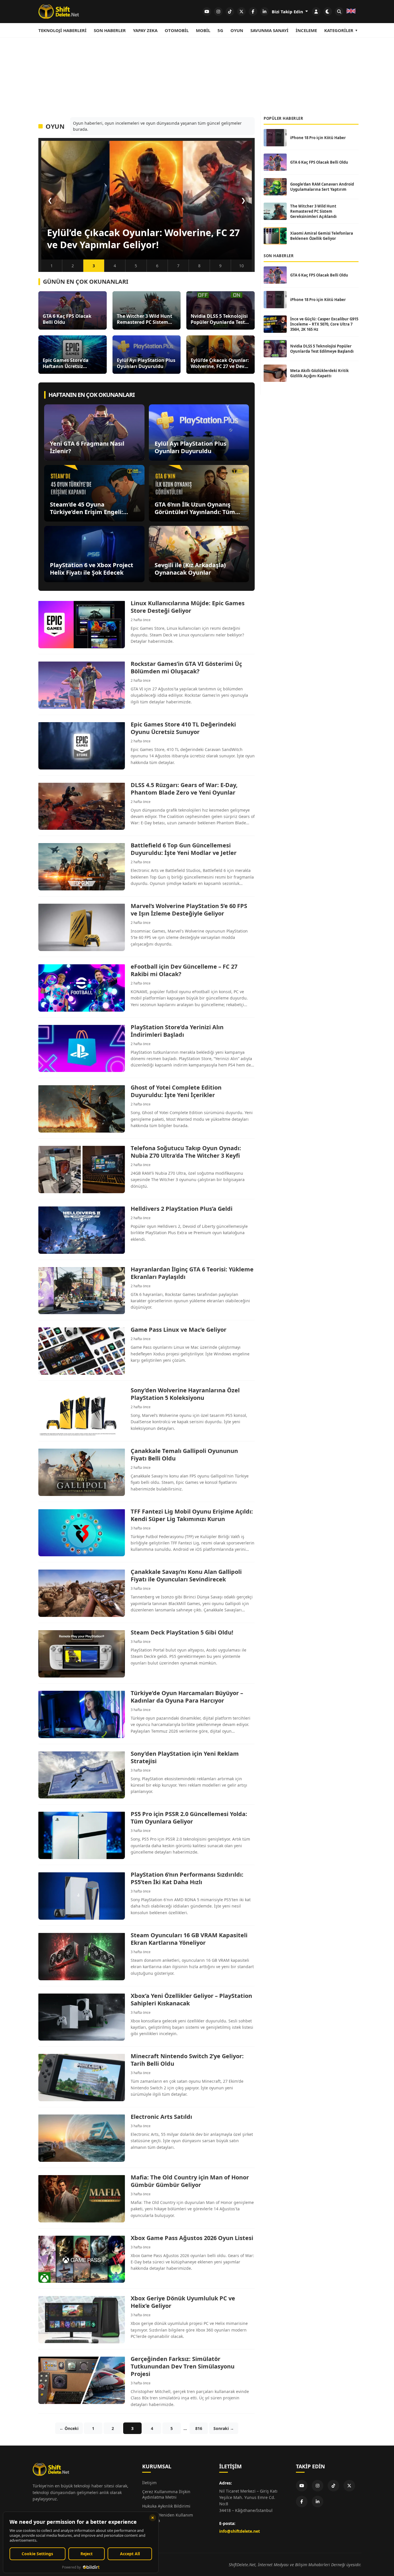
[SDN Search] (339, 12)
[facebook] (253, 12)
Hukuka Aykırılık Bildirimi (166, 2506)
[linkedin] (264, 12)
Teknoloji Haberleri (62, 30)
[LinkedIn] (318, 2502)
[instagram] (218, 12)
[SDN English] (351, 12)
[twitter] (241, 12)
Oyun (237, 30)
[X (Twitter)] (349, 2486)
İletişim (149, 2483)
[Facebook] (302, 2502)
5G (220, 30)
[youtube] (207, 12)
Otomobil (177, 30)
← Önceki (69, 2428)
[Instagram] (318, 2486)
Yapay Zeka (145, 30)
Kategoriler (339, 30)
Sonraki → (224, 2428)
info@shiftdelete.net (240, 2531)
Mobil (203, 30)
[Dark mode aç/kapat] (328, 12)
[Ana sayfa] (59, 12)
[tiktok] (230, 12)
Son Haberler (110, 30)
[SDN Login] (316, 12)
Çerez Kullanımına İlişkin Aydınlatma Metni (166, 2494)
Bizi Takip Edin (288, 12)
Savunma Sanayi (269, 30)
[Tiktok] (333, 2486)
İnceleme (306, 30)
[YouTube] (302, 2486)
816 (199, 2428)
